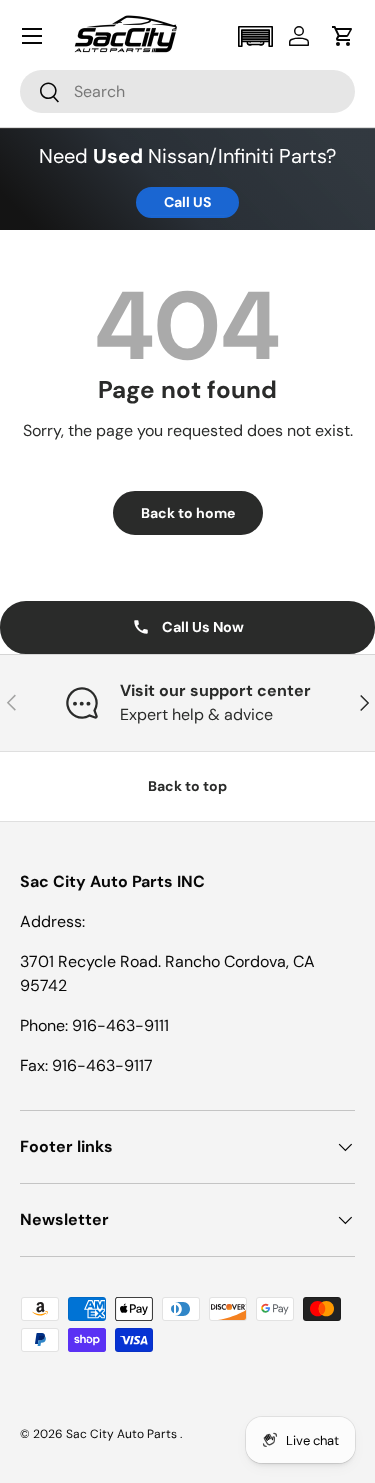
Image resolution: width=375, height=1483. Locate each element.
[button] (255, 36)
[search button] (40, 93)
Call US (187, 202)
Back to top (187, 786)
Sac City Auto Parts (123, 1434)
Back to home (188, 513)
